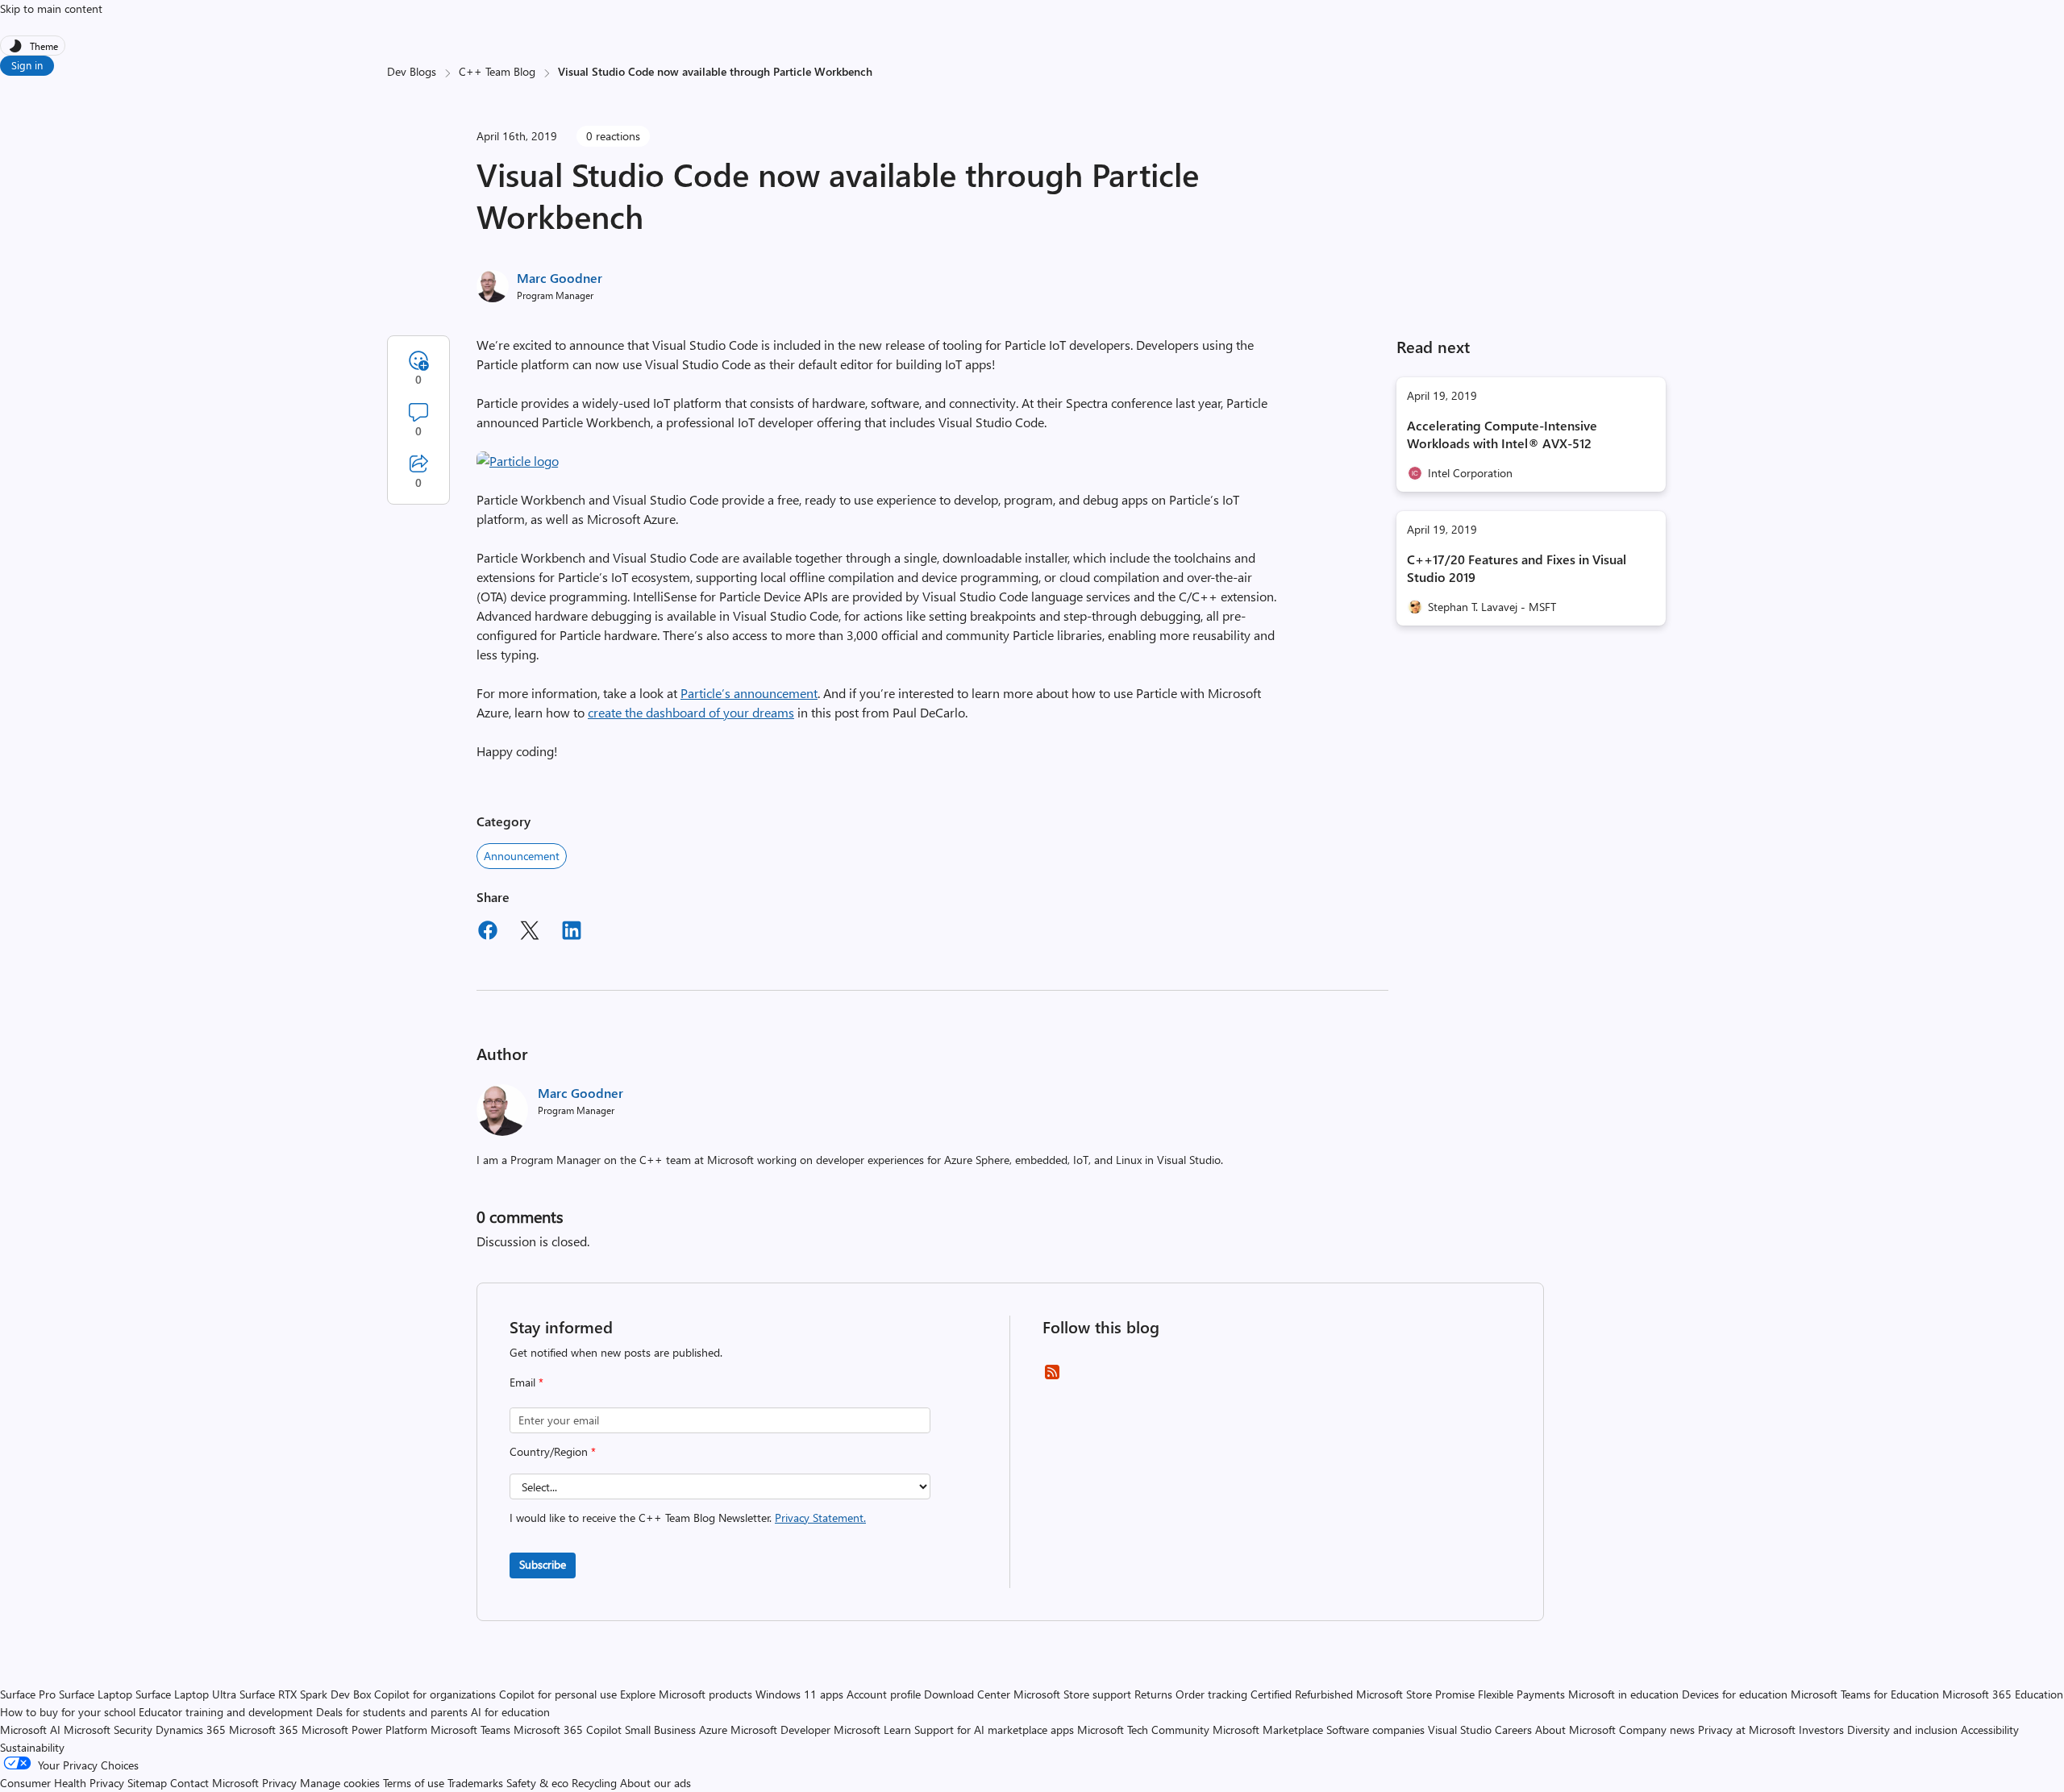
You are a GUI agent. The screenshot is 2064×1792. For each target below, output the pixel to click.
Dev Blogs (412, 71)
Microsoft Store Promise (1415, 1694)
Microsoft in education (1623, 1694)
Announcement (522, 856)
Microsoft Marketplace (1268, 1730)
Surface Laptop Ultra (186, 1694)
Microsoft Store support (1072, 1694)
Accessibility (1990, 1730)
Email (526, 1382)
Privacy (281, 1783)
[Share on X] (530, 933)
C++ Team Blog (497, 71)
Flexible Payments (1521, 1694)
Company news (1657, 1730)
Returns (1153, 1694)
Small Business (660, 1730)
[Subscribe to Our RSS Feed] (1052, 1377)
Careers (1513, 1730)
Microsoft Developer (780, 1730)
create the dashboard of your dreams (691, 712)
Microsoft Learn (872, 1730)
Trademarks (475, 1783)
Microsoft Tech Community (1143, 1730)
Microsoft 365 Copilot (568, 1730)
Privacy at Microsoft (1747, 1730)
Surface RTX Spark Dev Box (305, 1694)
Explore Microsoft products (686, 1694)
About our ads (655, 1783)
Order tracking (1211, 1694)
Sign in (27, 65)
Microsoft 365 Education (2003, 1694)
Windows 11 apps (799, 1694)
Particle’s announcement (749, 693)
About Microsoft (1575, 1730)
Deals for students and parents (392, 1712)
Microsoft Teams (470, 1730)
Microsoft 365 (264, 1730)
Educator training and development (226, 1712)
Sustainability (32, 1747)
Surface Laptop (96, 1694)
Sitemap (147, 1783)
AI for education (510, 1712)
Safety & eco (537, 1783)
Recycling (594, 1783)
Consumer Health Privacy (62, 1783)
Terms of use (414, 1783)
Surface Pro (28, 1694)
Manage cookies (340, 1783)
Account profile (884, 1694)
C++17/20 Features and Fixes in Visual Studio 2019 (1517, 568)
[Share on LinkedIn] (572, 933)
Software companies (1375, 1730)
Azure (713, 1730)
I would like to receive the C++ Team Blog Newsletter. (688, 1518)
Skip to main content (51, 8)
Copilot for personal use (558, 1694)
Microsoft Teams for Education (1865, 1694)
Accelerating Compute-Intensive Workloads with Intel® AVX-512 (1502, 434)
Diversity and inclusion (1902, 1730)
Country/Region (553, 1451)
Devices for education (1735, 1694)
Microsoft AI (30, 1730)
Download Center (967, 1694)
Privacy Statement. (820, 1518)
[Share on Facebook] (488, 933)
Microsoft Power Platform (364, 1730)
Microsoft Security (108, 1730)
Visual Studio (1460, 1730)
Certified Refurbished (1302, 1694)
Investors (1821, 1730)
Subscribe (543, 1564)
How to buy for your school (68, 1712)
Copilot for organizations (435, 1694)
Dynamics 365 (191, 1730)
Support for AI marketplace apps (994, 1730)
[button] (518, 461)
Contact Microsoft (214, 1783)
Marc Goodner (560, 278)
